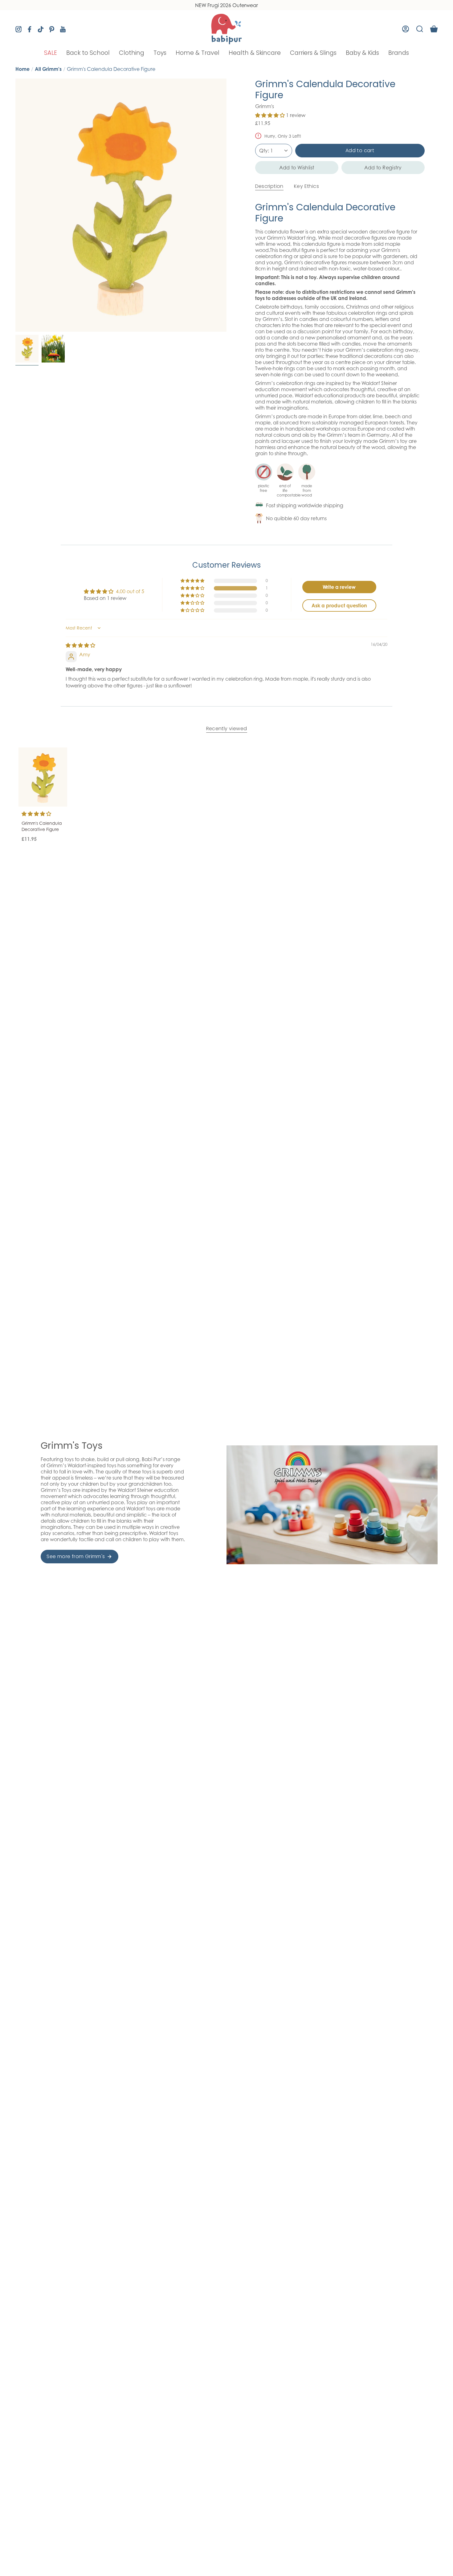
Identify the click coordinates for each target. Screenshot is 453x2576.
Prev (15, 205)
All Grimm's (48, 69)
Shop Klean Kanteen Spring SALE (227, 5)
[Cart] (434, 29)
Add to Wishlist (297, 168)
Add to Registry (383, 168)
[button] (51, 53)
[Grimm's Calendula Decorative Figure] (43, 777)
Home (22, 69)
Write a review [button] (339, 587)
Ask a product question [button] (339, 606)
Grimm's (265, 106)
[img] (80, 645)
